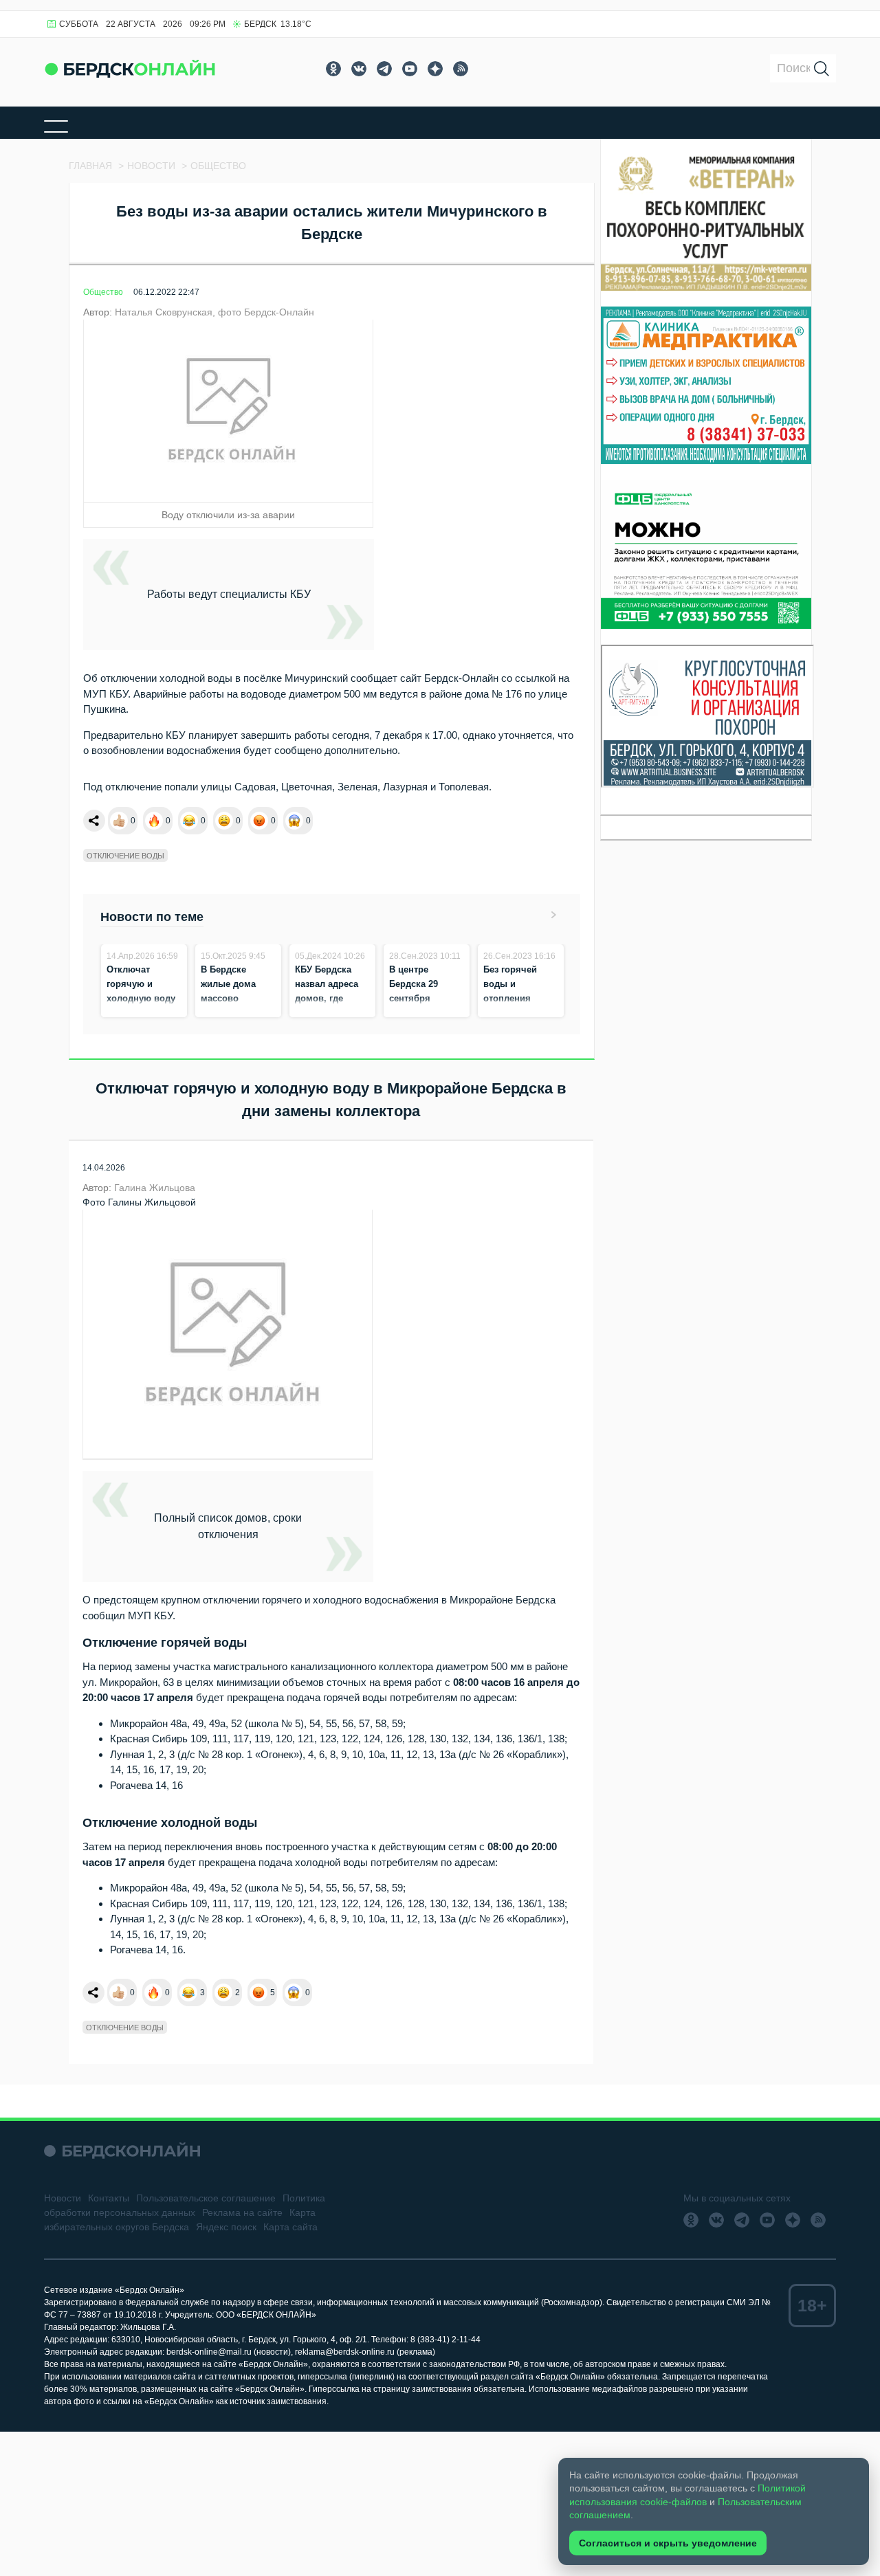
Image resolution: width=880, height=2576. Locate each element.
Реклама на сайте (242, 2212)
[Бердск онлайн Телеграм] (384, 69)
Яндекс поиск (226, 2227)
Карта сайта (290, 2227)
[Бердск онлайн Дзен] (435, 69)
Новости (63, 2198)
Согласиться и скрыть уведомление (668, 2543)
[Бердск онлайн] (130, 68)
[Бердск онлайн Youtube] (410, 69)
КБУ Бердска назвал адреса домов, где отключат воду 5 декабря (332, 998)
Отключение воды (125, 856)
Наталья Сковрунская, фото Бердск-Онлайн (214, 312)
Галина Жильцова (155, 1188)
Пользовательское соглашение (206, 2198)
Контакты (109, 2198)
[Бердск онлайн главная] (122, 2151)
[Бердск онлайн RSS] (461, 69)
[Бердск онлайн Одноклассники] (333, 69)
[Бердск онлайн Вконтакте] (359, 69)
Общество (103, 292)
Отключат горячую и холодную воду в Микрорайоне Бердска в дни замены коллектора (141, 1013)
